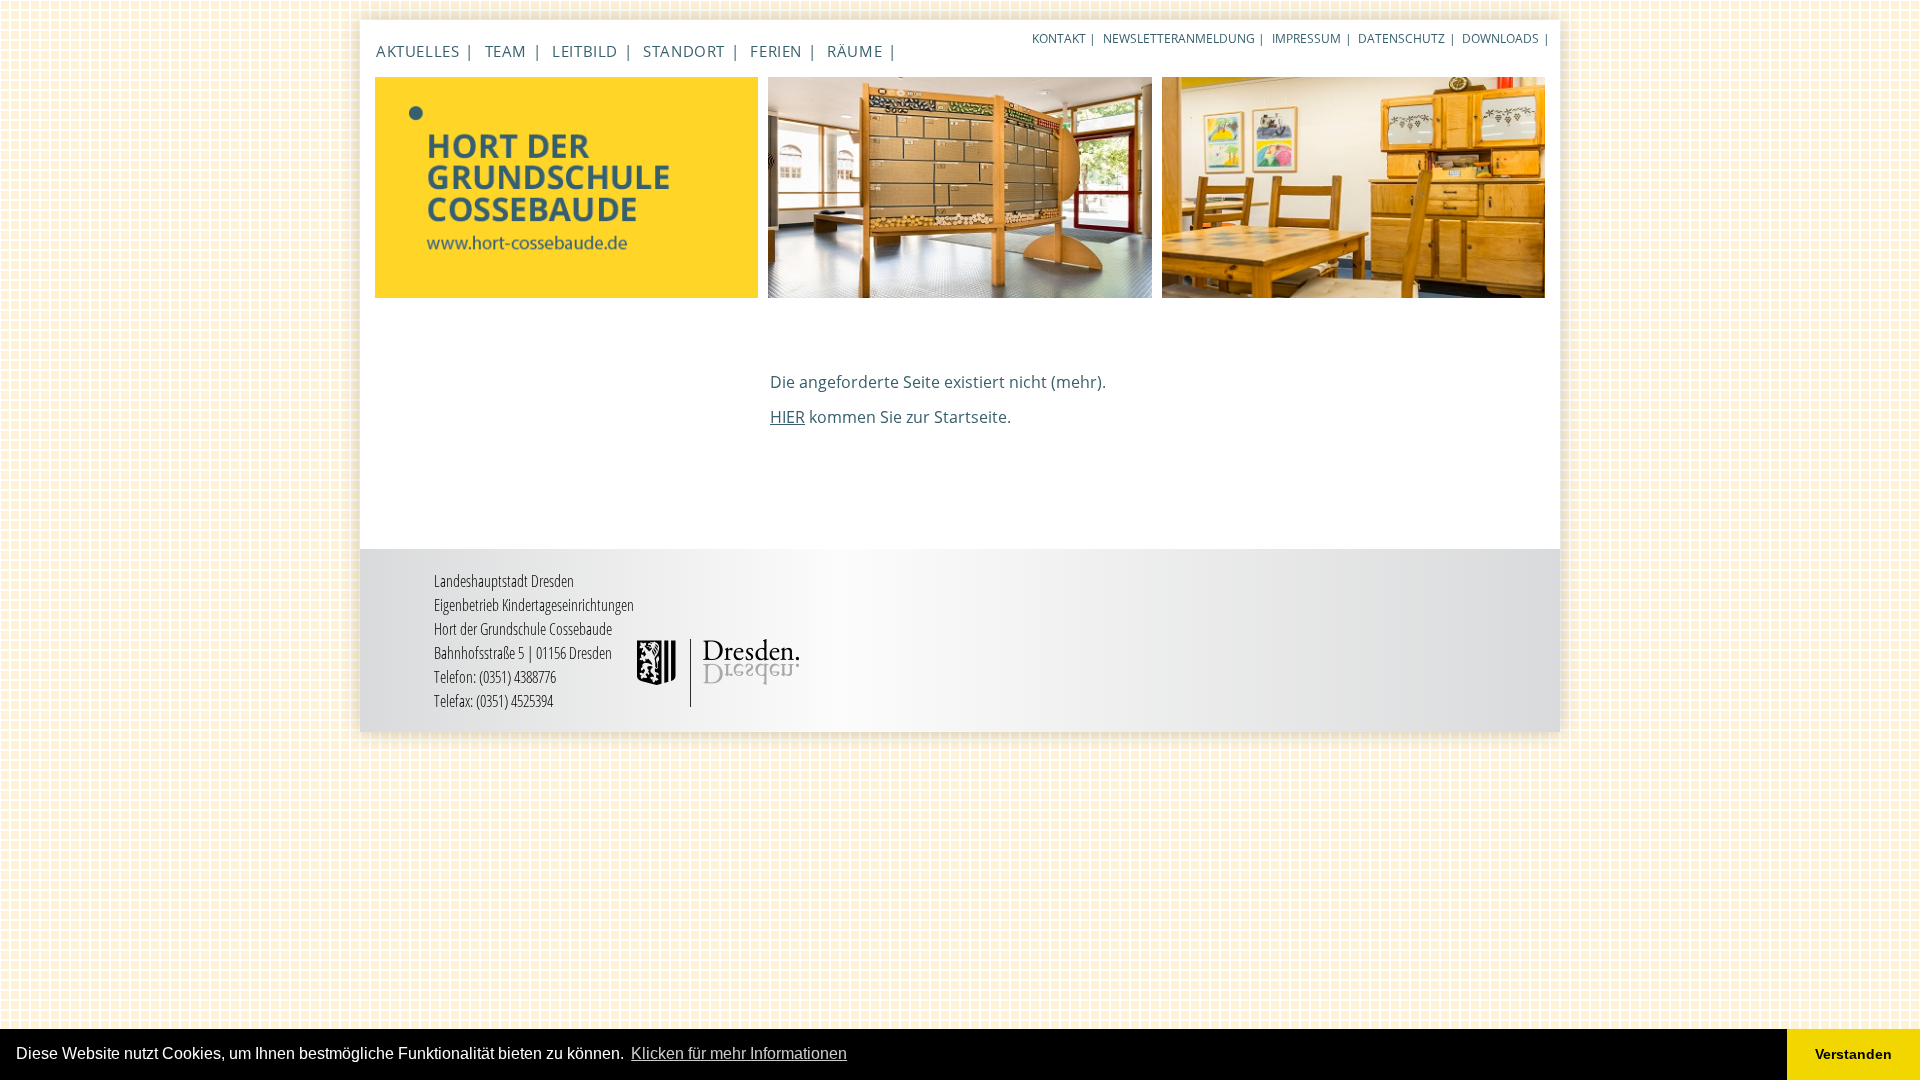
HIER (787, 417)
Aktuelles (417, 51)
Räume (854, 51)
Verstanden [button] (1853, 1054)
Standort (684, 51)
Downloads (1500, 38)
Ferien (776, 51)
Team (506, 51)
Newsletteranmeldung (1179, 38)
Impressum (1306, 38)
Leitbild (585, 51)
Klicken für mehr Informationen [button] (739, 1053)
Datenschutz (1401, 38)
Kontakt (1059, 38)
